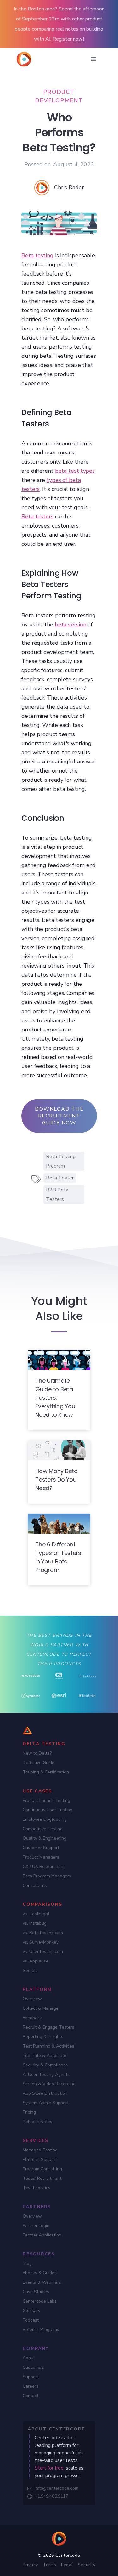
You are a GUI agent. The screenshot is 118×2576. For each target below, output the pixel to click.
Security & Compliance (45, 2065)
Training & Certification (46, 1772)
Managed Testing (40, 2150)
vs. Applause (36, 1961)
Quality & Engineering (45, 1838)
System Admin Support (46, 2103)
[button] (93, 59)
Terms (50, 2565)
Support (31, 2377)
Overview (32, 1999)
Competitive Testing (43, 1829)
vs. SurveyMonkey (41, 1942)
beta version (70, 625)
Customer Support (41, 1848)
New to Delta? (37, 1753)
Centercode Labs (40, 2301)
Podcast (31, 2320)
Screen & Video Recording (49, 2084)
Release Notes (37, 2122)
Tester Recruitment (42, 2178)
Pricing (29, 2112)
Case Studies (36, 2292)
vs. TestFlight (36, 1914)
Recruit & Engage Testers (48, 2027)
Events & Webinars (42, 2282)
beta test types (75, 471)
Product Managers (41, 1857)
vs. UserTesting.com (43, 1952)
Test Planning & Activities (48, 2046)
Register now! (68, 39)
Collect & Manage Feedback (41, 2013)
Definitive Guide (39, 1763)
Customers (33, 2367)
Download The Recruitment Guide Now (59, 1116)
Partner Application (42, 2235)
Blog (27, 2263)
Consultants (35, 1885)
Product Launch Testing (46, 1800)
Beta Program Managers (47, 1876)
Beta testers (37, 517)
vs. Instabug (35, 1923)
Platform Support (40, 2159)
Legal (67, 2565)
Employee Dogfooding (45, 1819)
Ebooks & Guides (40, 2273)
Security (87, 2565)
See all (30, 1971)
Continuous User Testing (48, 1810)
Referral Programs (41, 2330)
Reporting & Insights (43, 2037)
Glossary (31, 2311)
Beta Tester (60, 1178)
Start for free (49, 2468)
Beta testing (37, 255)
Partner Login (36, 2226)
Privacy (30, 2565)
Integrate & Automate (45, 2056)
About (29, 2358)
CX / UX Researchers (44, 1867)
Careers (31, 2386)
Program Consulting (42, 2169)
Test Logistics (37, 2188)
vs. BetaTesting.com (43, 1933)
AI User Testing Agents (46, 2074)
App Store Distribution (45, 2093)
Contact (31, 2396)
